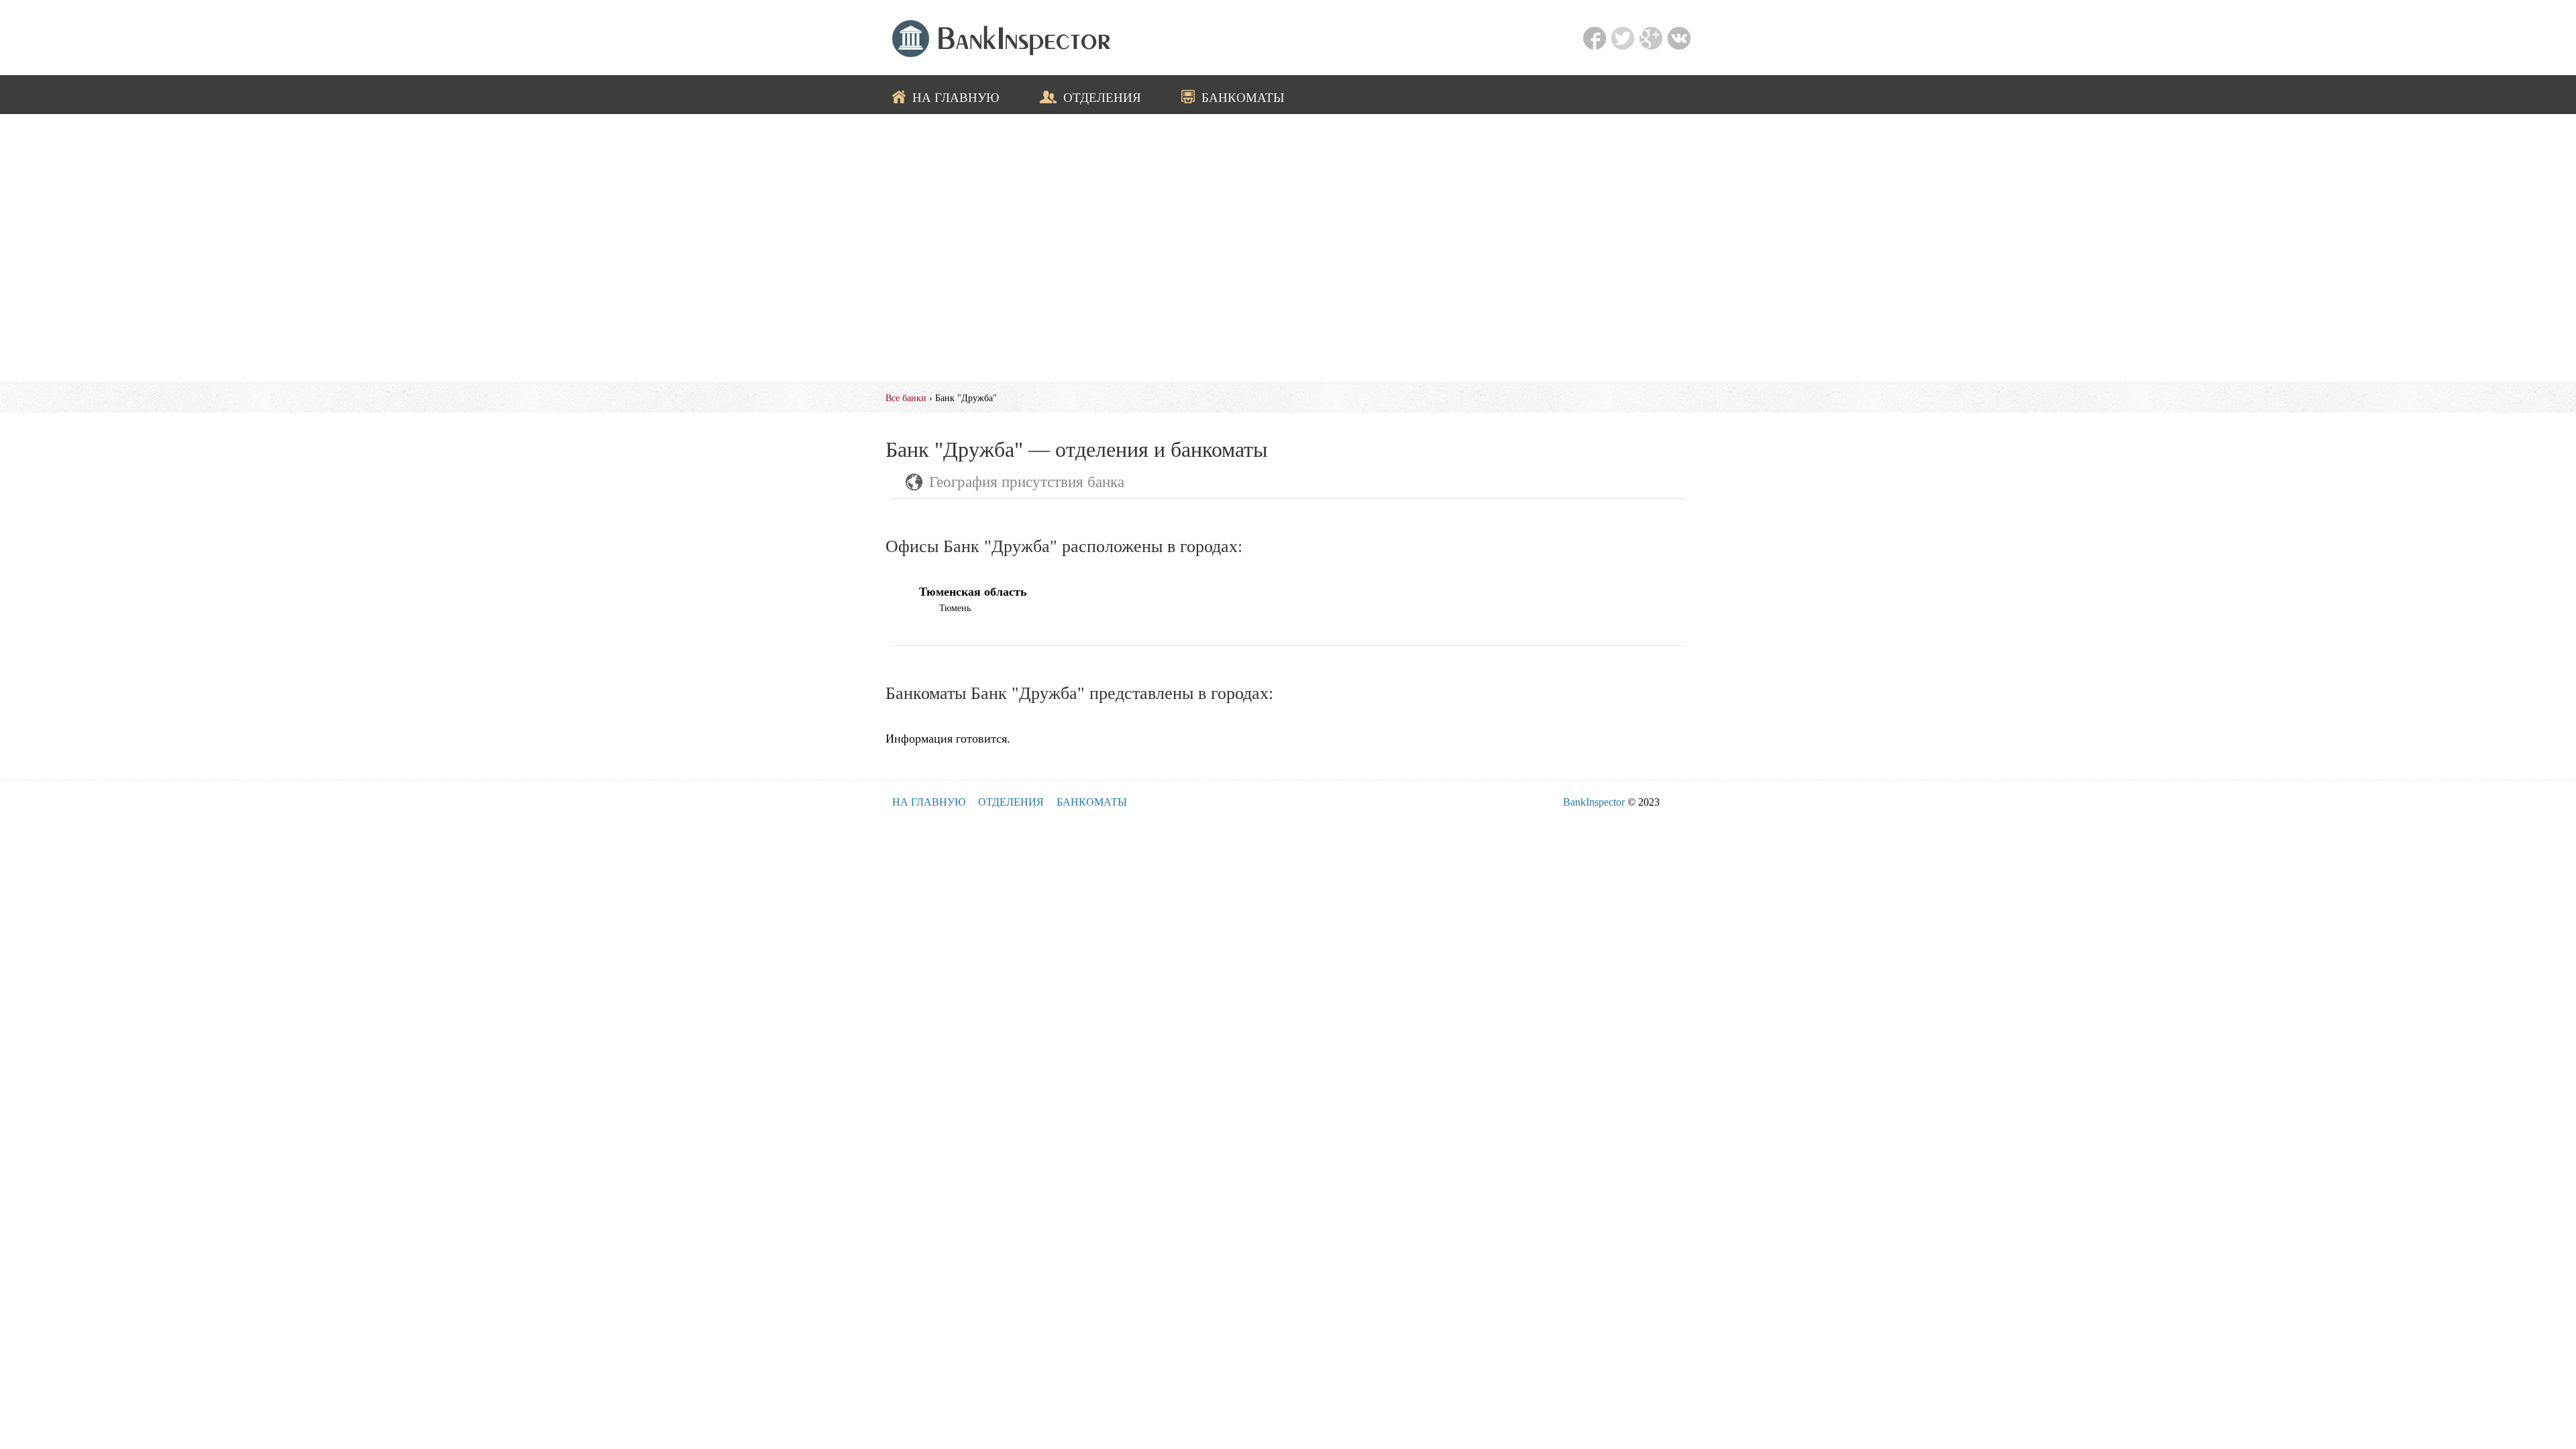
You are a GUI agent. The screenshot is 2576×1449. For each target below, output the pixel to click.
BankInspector (1594, 802)
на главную (956, 97)
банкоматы (1243, 97)
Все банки (906, 398)
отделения (1102, 97)
